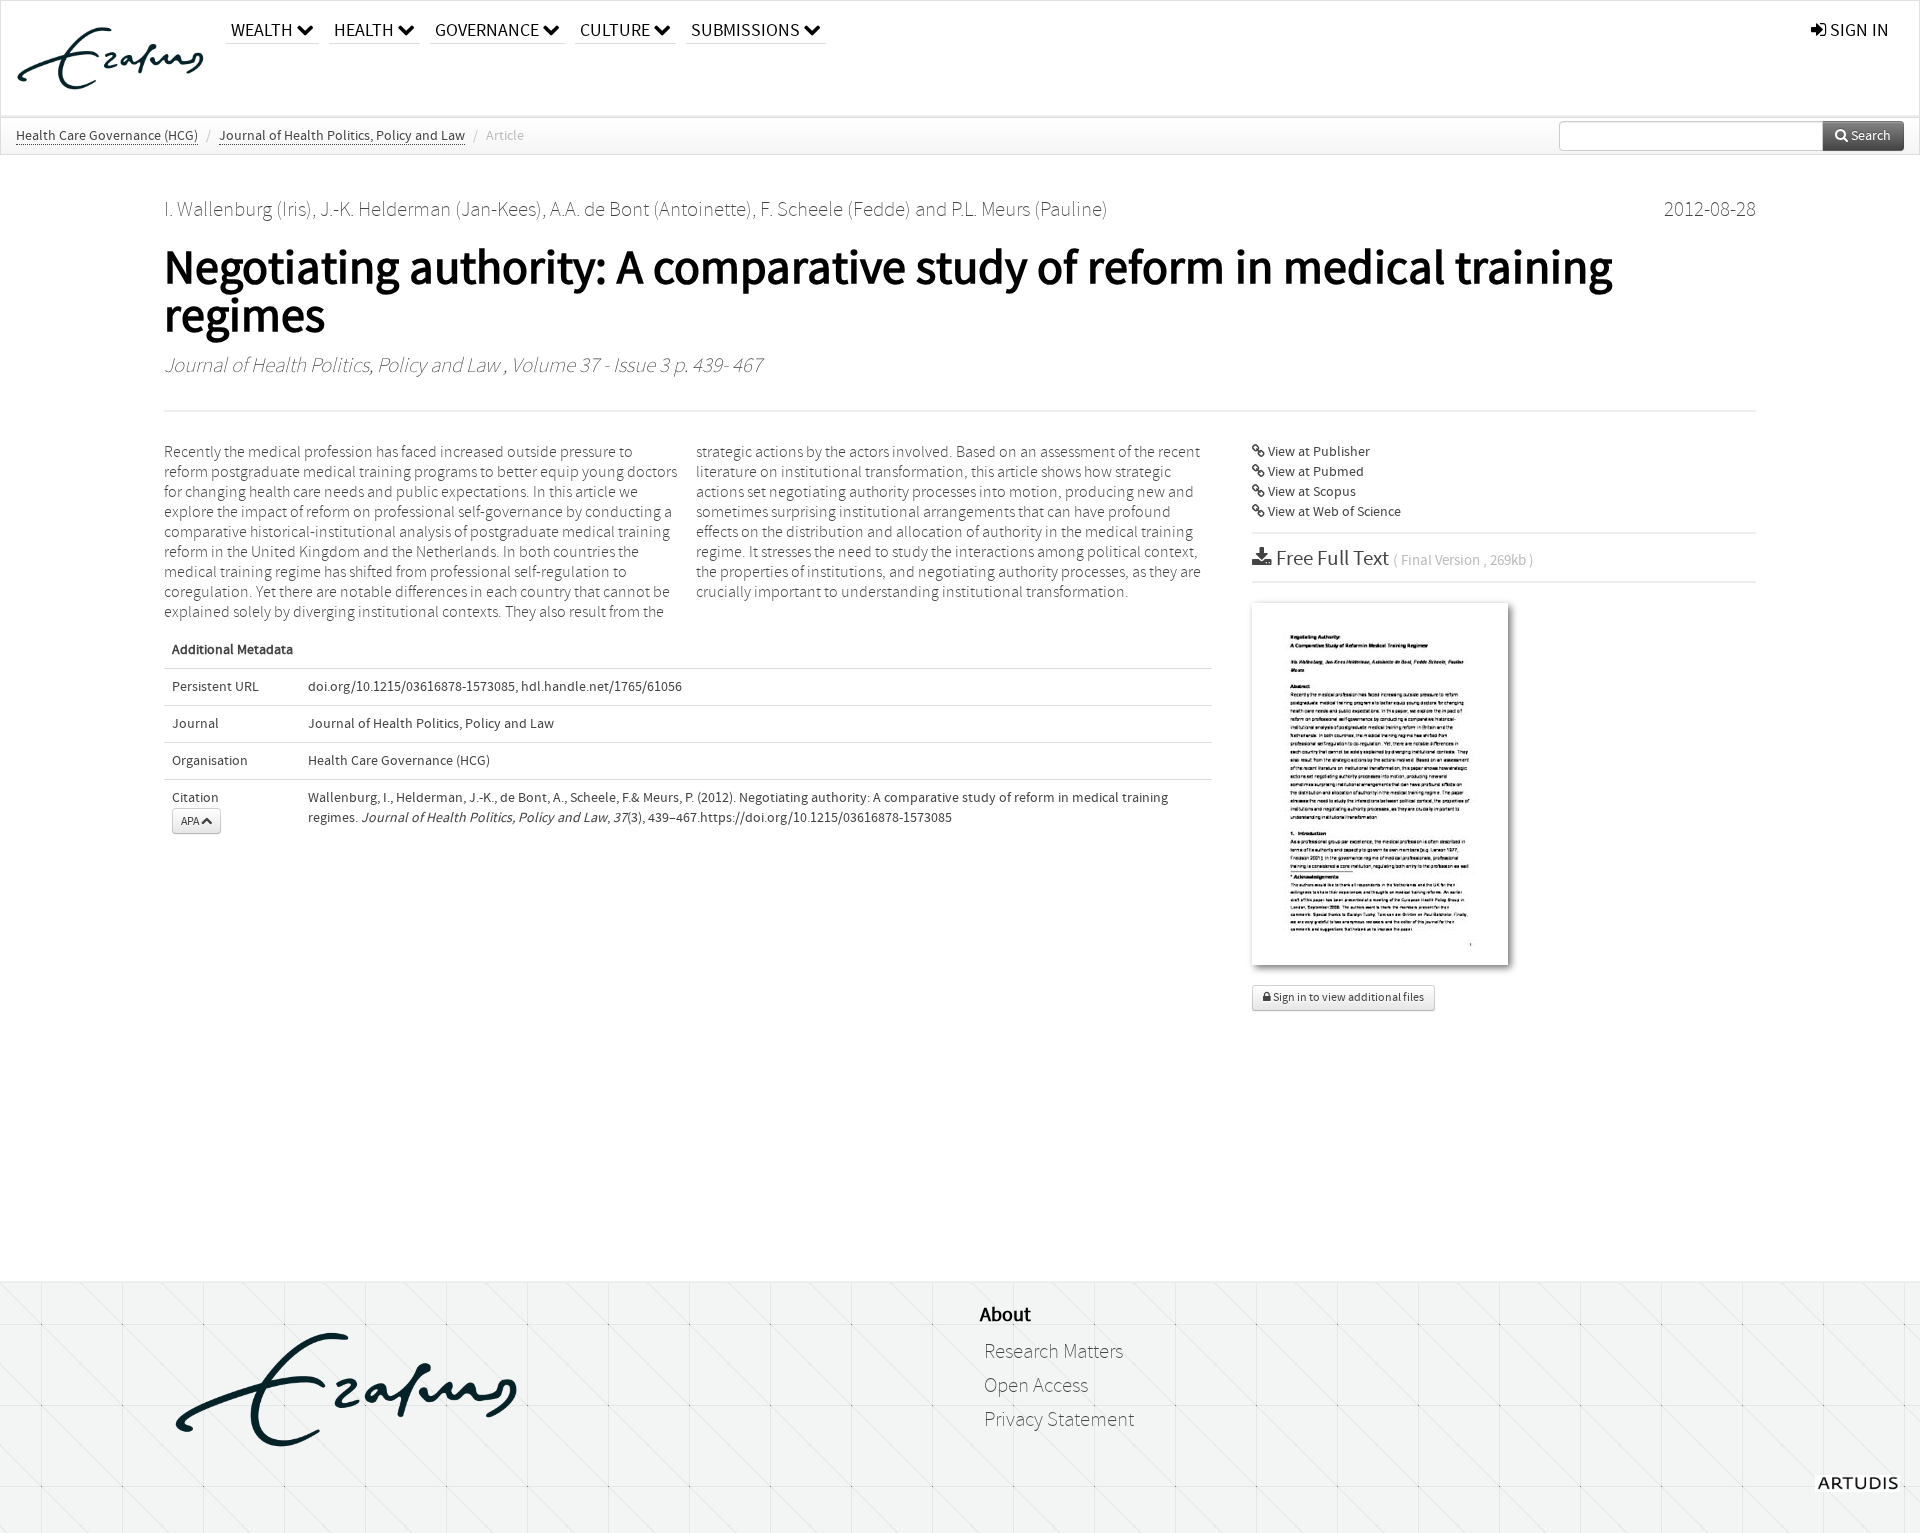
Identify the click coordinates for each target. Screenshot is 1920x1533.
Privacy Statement (1059, 1420)
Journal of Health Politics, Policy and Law (342, 136)
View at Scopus (1310, 492)
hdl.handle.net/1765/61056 (601, 687)
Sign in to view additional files (1347, 997)
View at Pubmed (1314, 472)
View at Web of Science (1333, 512)
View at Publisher (1317, 452)
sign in (1857, 30)
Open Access (1036, 1386)
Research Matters (1053, 1352)
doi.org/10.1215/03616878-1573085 (411, 687)
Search (1869, 136)
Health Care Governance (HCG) (107, 136)
